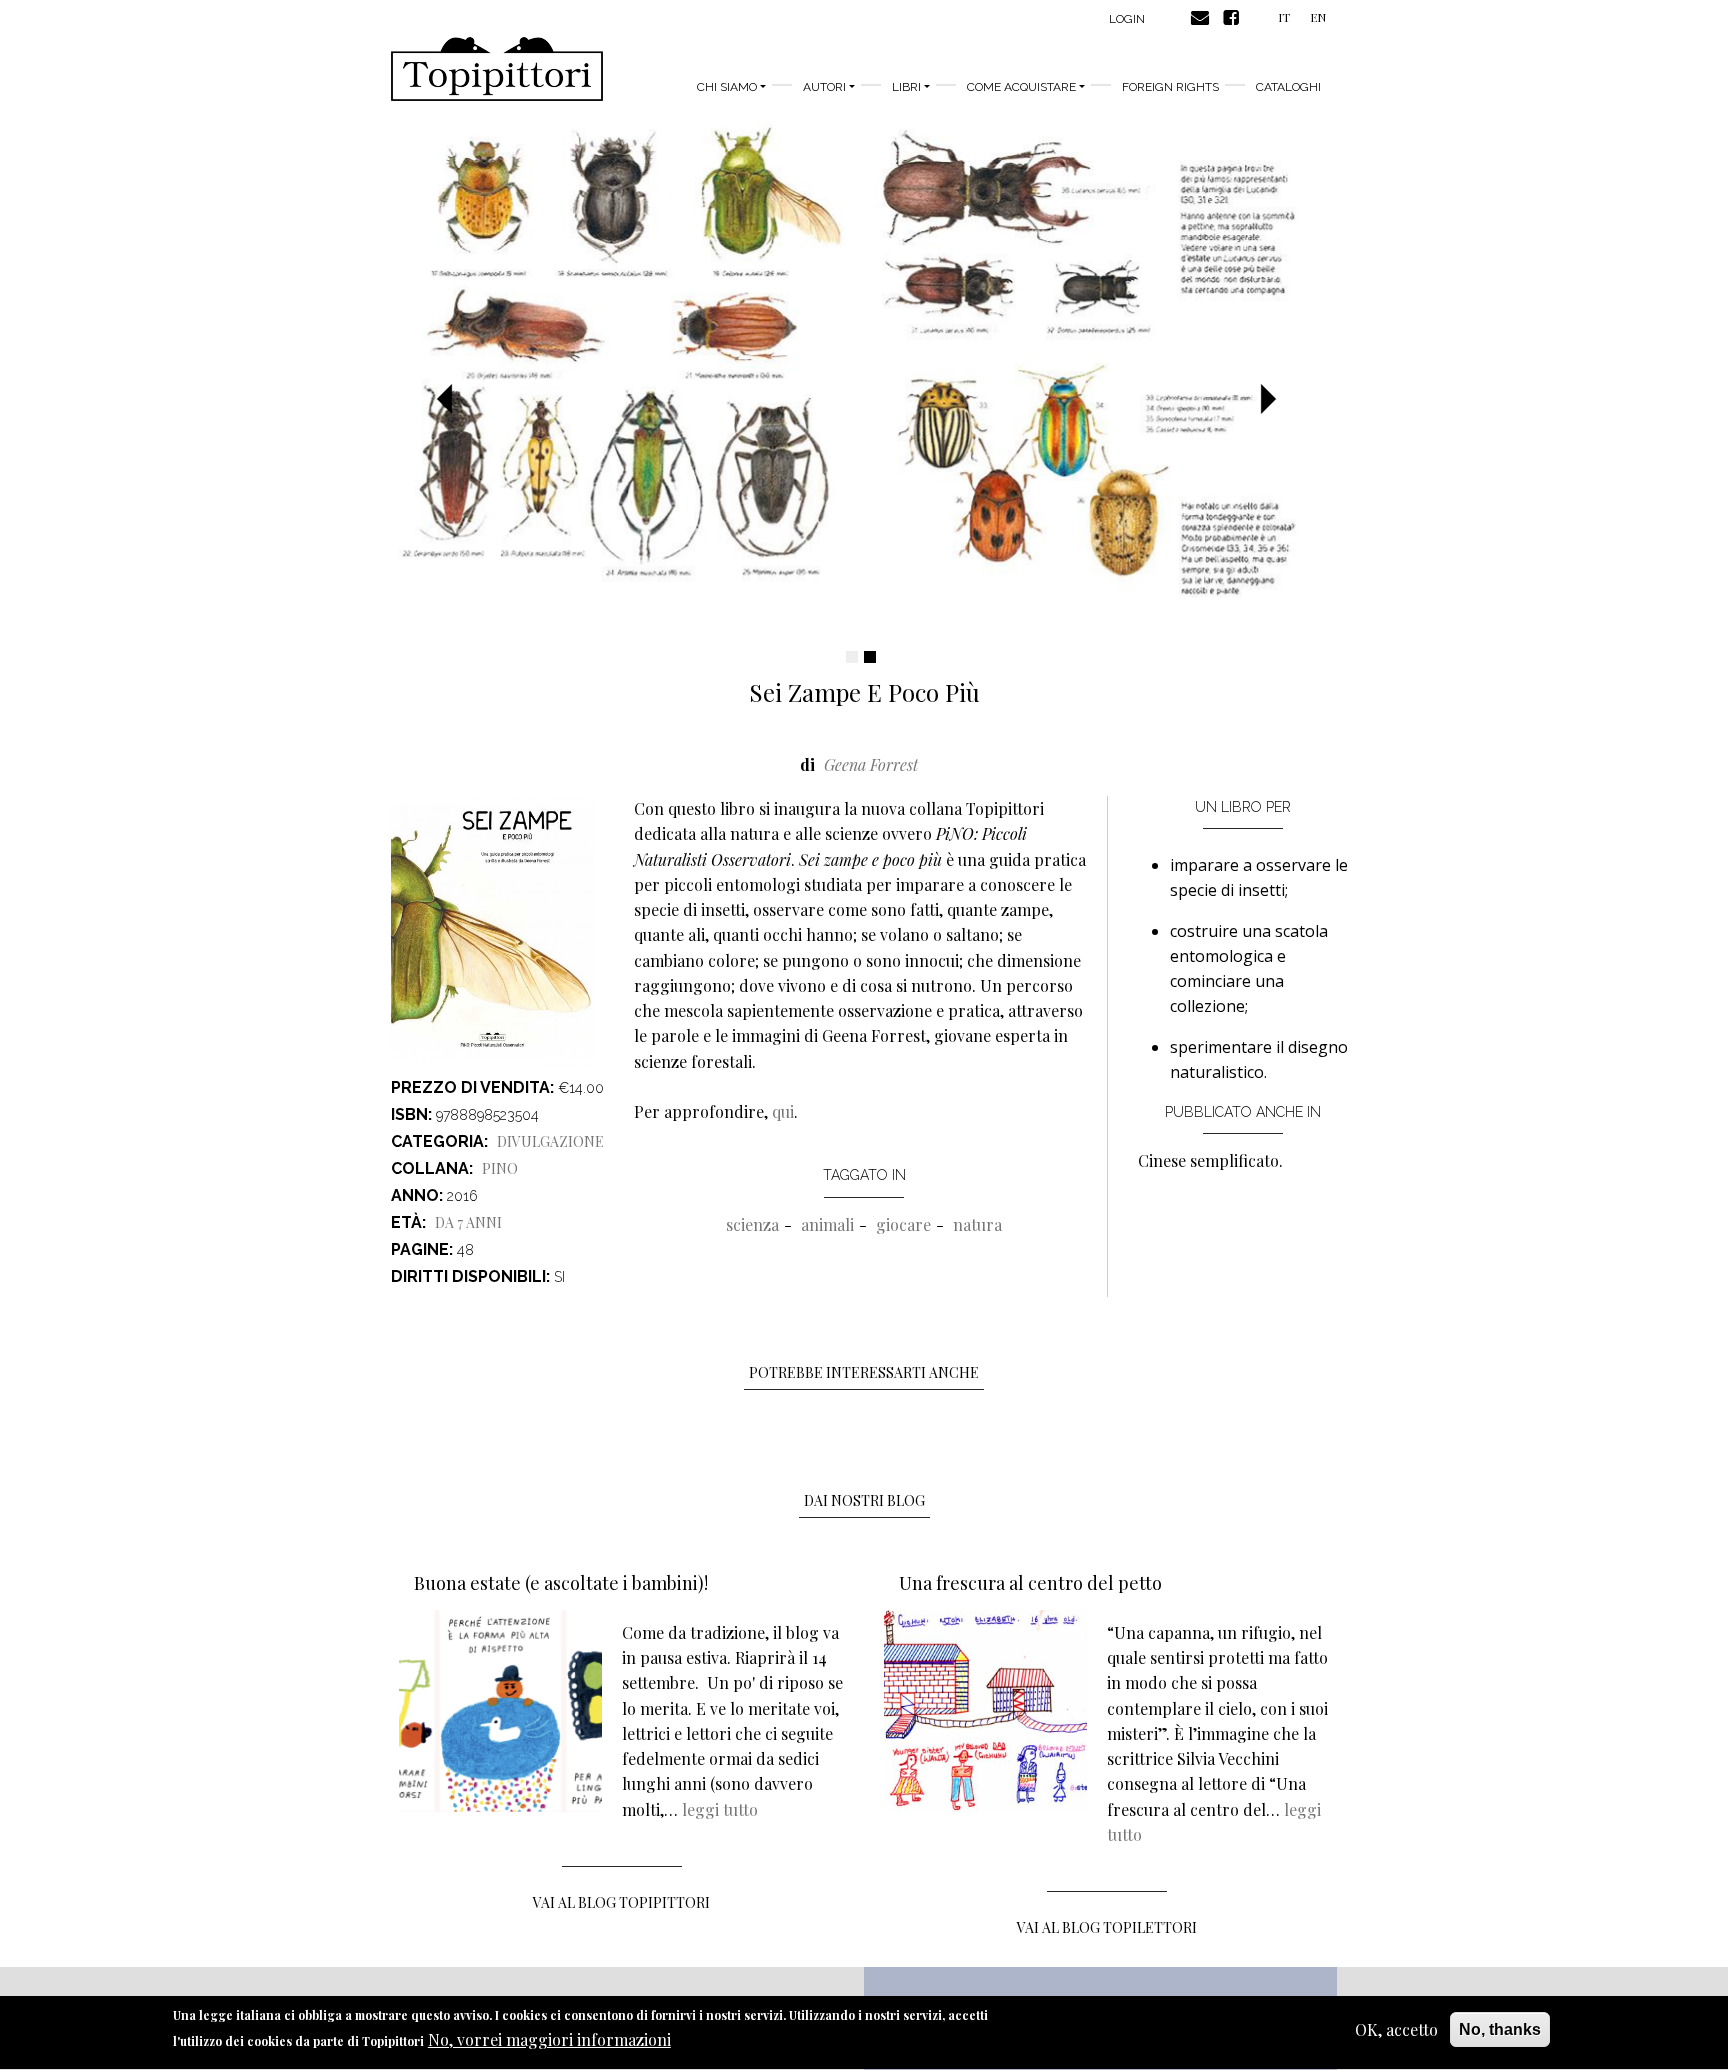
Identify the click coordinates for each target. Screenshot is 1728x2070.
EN (1318, 17)
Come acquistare (1021, 87)
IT (1284, 17)
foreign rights (1170, 87)
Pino (500, 1168)
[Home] (497, 69)
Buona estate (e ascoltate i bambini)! (561, 1583)
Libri (906, 87)
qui (783, 1111)
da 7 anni (468, 1222)
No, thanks (1500, 2029)
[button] (452, 400)
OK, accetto (1396, 2029)
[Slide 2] (870, 657)
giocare (903, 1224)
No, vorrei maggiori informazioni (549, 2039)
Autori (824, 87)
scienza (752, 1224)
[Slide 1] (852, 657)
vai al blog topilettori (1107, 1927)
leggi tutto (720, 1809)
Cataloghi (1288, 87)
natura (977, 1224)
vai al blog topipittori (621, 1902)
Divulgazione (550, 1141)
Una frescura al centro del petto (1030, 1583)
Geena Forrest (871, 764)
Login (1127, 19)
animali (827, 1224)
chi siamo (727, 87)
